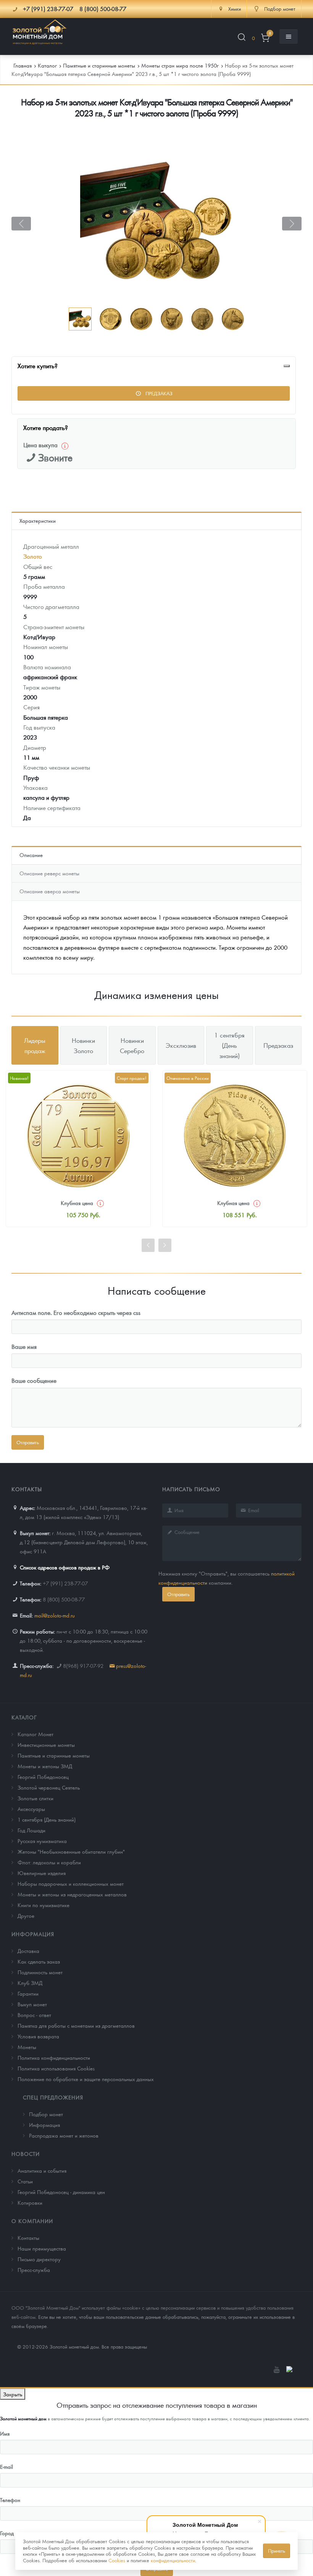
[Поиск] (242, 38)
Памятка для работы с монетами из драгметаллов (76, 2025)
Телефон (10, 2500)
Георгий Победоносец (43, 1777)
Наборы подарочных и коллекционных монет (71, 1883)
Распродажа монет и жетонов (64, 2135)
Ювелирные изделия (42, 1873)
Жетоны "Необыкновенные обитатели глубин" (71, 1851)
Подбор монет (46, 2114)
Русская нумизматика (42, 1841)
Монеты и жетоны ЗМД (45, 1766)
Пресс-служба (34, 2270)
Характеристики (38, 520)
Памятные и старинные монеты (54, 1755)
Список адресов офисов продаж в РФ (65, 1567)
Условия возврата (38, 2036)
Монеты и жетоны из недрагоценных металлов (72, 1894)
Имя (5, 2433)
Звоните (55, 457)
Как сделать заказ (39, 1961)
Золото (33, 556)
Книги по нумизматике (44, 1905)
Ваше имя (24, 1346)
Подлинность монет (40, 1972)
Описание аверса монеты (50, 891)
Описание (31, 855)
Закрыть (13, 2394)
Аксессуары (31, 1809)
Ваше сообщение (34, 1380)
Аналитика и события (42, 2170)
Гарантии (28, 1993)
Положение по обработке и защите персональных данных (86, 2079)
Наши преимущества (42, 2248)
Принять (277, 2551)
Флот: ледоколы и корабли (49, 1862)
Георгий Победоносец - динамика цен (61, 2192)
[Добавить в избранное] (287, 366)
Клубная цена (77, 1203)
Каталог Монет (35, 1734)
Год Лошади (31, 1830)
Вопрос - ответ (34, 2015)
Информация (33, 1934)
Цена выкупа (40, 445)
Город (7, 2533)
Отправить (178, 1594)
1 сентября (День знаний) (47, 1819)
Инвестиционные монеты (46, 1745)
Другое (26, 1915)
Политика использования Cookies (56, 2068)
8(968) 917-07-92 (83, 1666)
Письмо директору (39, 2259)
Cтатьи (25, 2181)
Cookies (117, 2560)
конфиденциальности (173, 2560)
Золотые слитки (35, 1798)
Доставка (28, 1951)
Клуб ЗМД (30, 1983)
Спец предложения (53, 2097)
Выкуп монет (32, 2004)
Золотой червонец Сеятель (49, 1787)
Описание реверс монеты (49, 873)
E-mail (6, 2466)
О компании (32, 2221)
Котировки (30, 2202)
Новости (26, 2154)
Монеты (27, 2047)
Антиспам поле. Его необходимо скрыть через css (76, 1312)
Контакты (28, 2238)
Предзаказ (158, 393)
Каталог (24, 1717)
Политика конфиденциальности (54, 2057)
